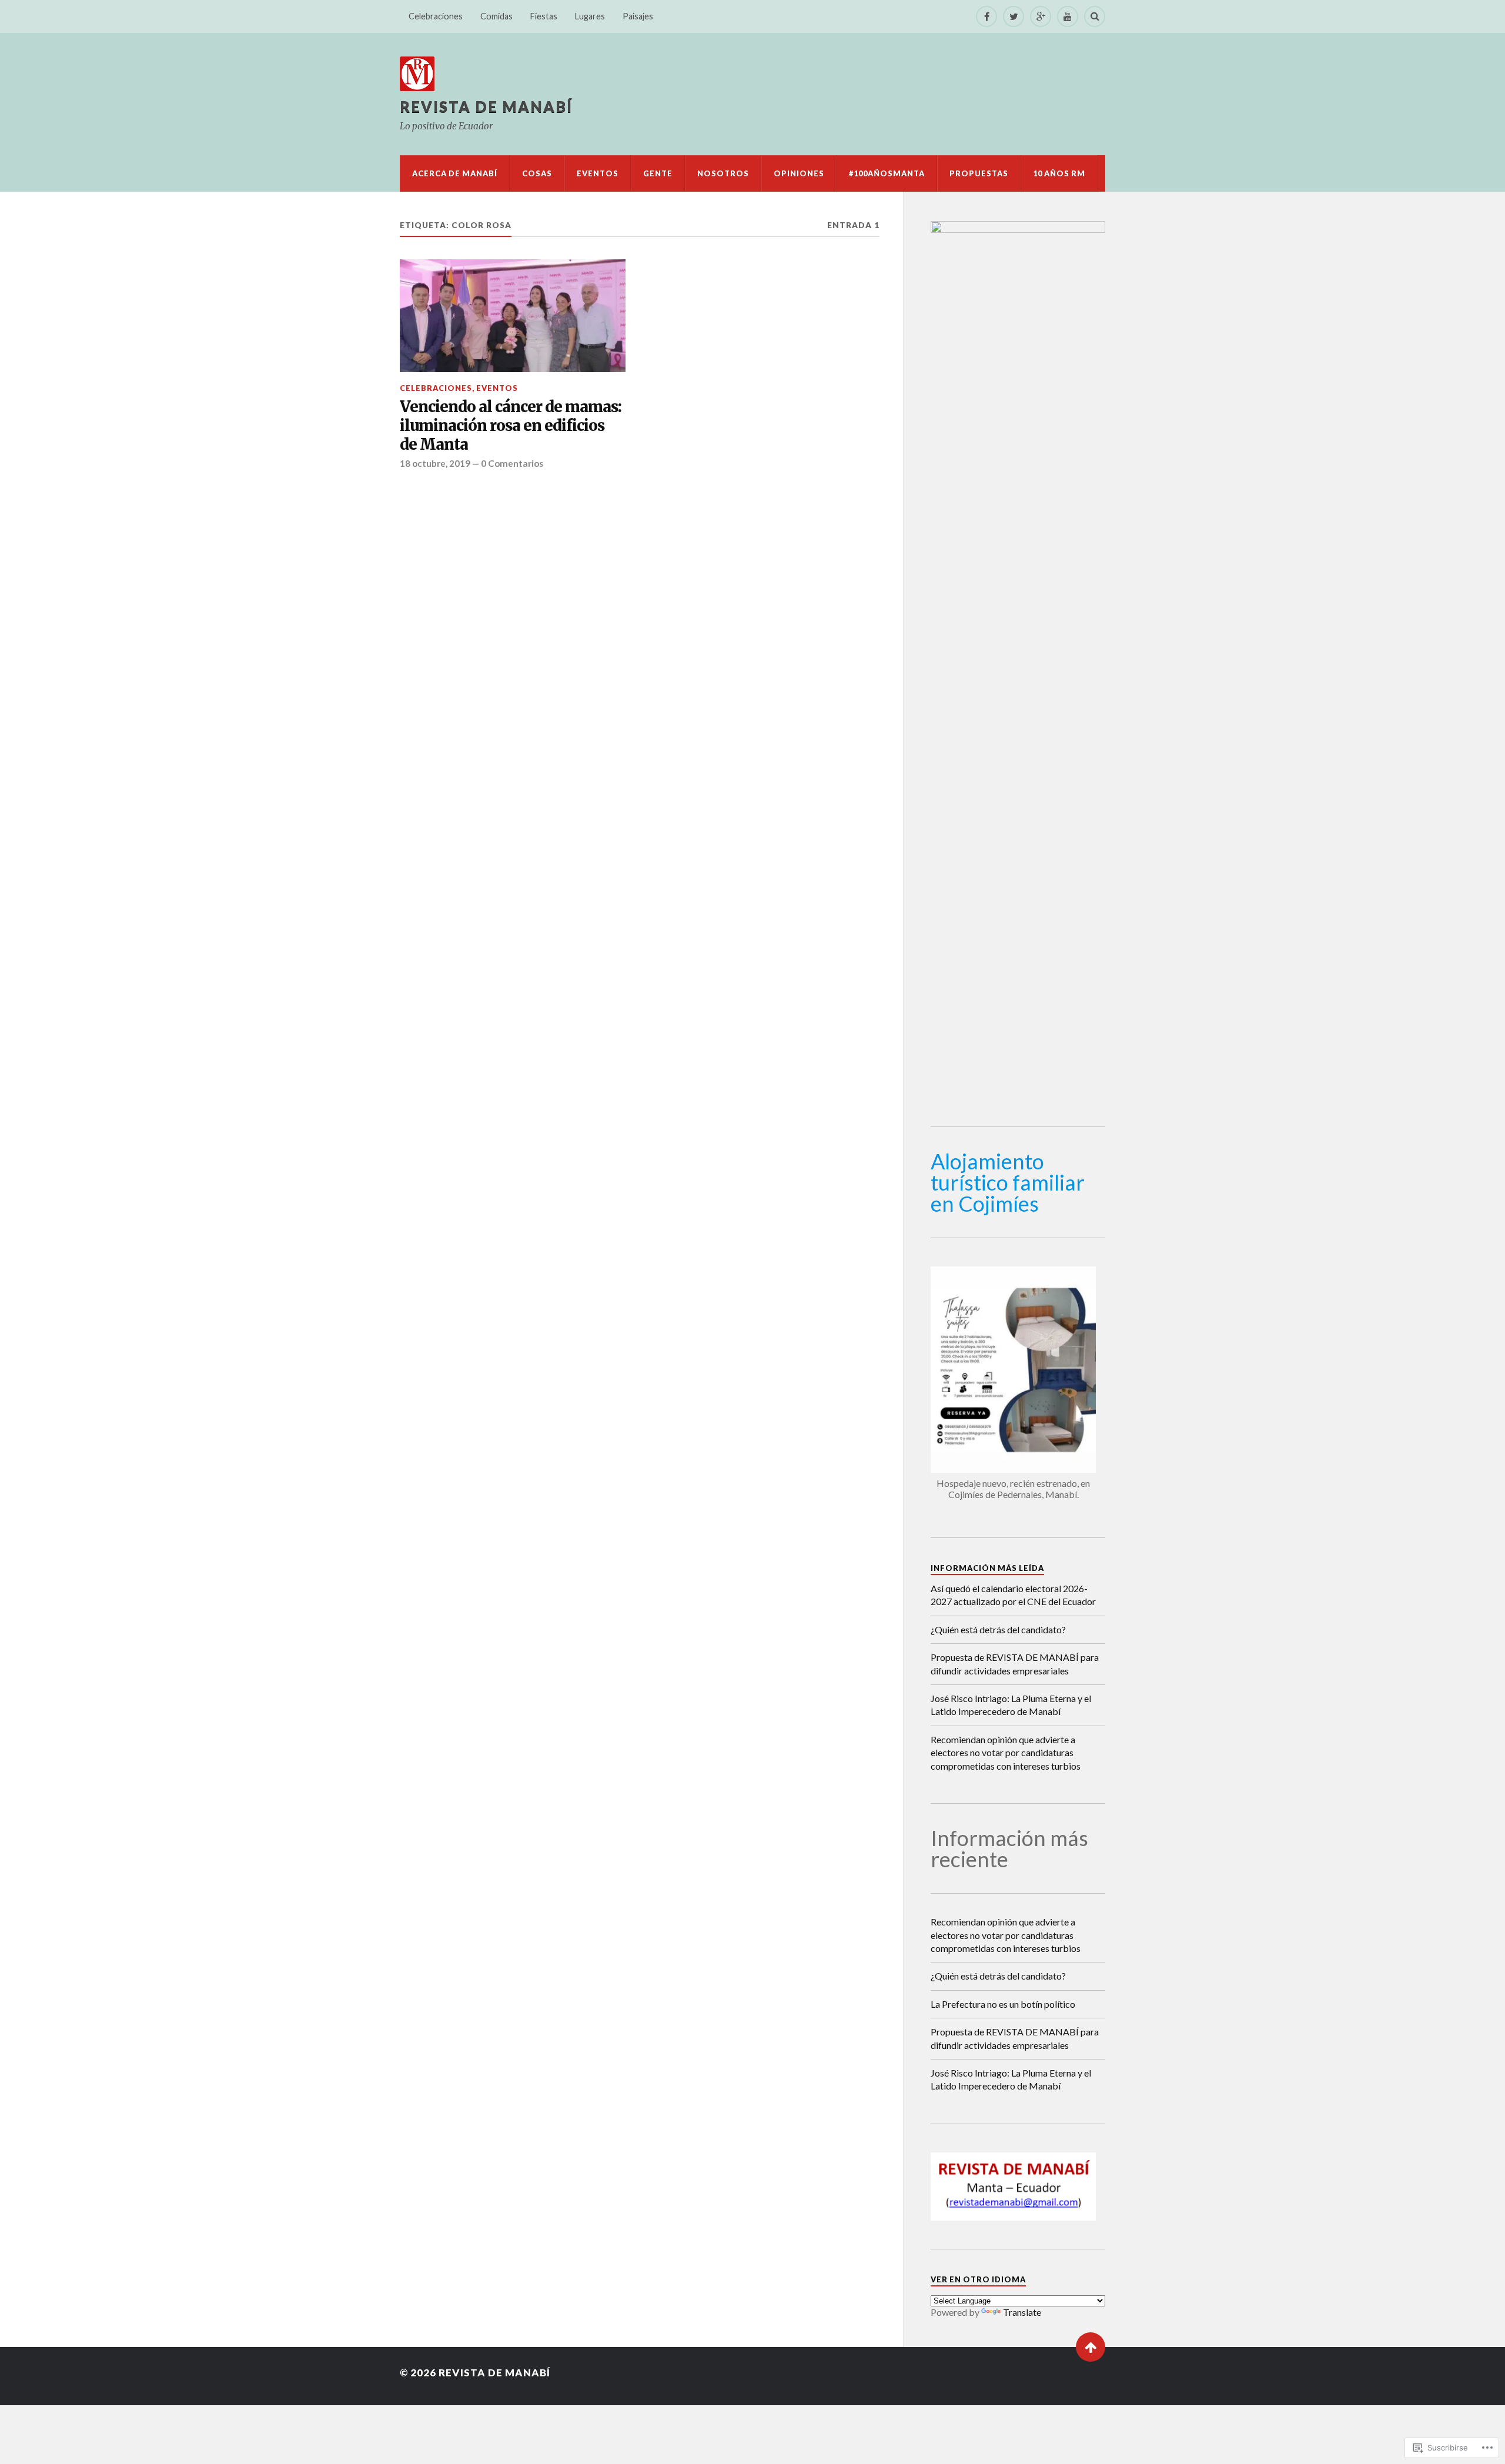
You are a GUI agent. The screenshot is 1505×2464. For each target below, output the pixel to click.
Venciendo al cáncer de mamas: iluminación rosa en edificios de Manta (511, 426)
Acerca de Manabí (455, 173)
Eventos (598, 173)
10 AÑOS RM (1059, 173)
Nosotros (723, 173)
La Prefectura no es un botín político (1003, 2004)
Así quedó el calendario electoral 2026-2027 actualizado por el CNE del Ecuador (1013, 1595)
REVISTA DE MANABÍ (486, 106)
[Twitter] (1014, 16)
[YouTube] (1068, 16)
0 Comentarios (512, 463)
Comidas (496, 16)
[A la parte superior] (1091, 2347)
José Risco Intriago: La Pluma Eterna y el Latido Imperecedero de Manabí (1011, 1705)
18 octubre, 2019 (435, 463)
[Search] (1095, 16)
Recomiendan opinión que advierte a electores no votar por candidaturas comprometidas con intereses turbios (1006, 1753)
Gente (658, 173)
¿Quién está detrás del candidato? (998, 1629)
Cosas (537, 173)
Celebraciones (436, 16)
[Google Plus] (1041, 16)
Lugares (590, 16)
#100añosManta (887, 173)
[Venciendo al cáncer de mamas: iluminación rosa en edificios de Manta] (513, 316)
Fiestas (544, 16)
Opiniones (799, 173)
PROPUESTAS (979, 173)
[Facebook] (986, 16)
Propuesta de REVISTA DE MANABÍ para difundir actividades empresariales (1015, 1664)
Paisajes (638, 16)
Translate (1022, 2312)
